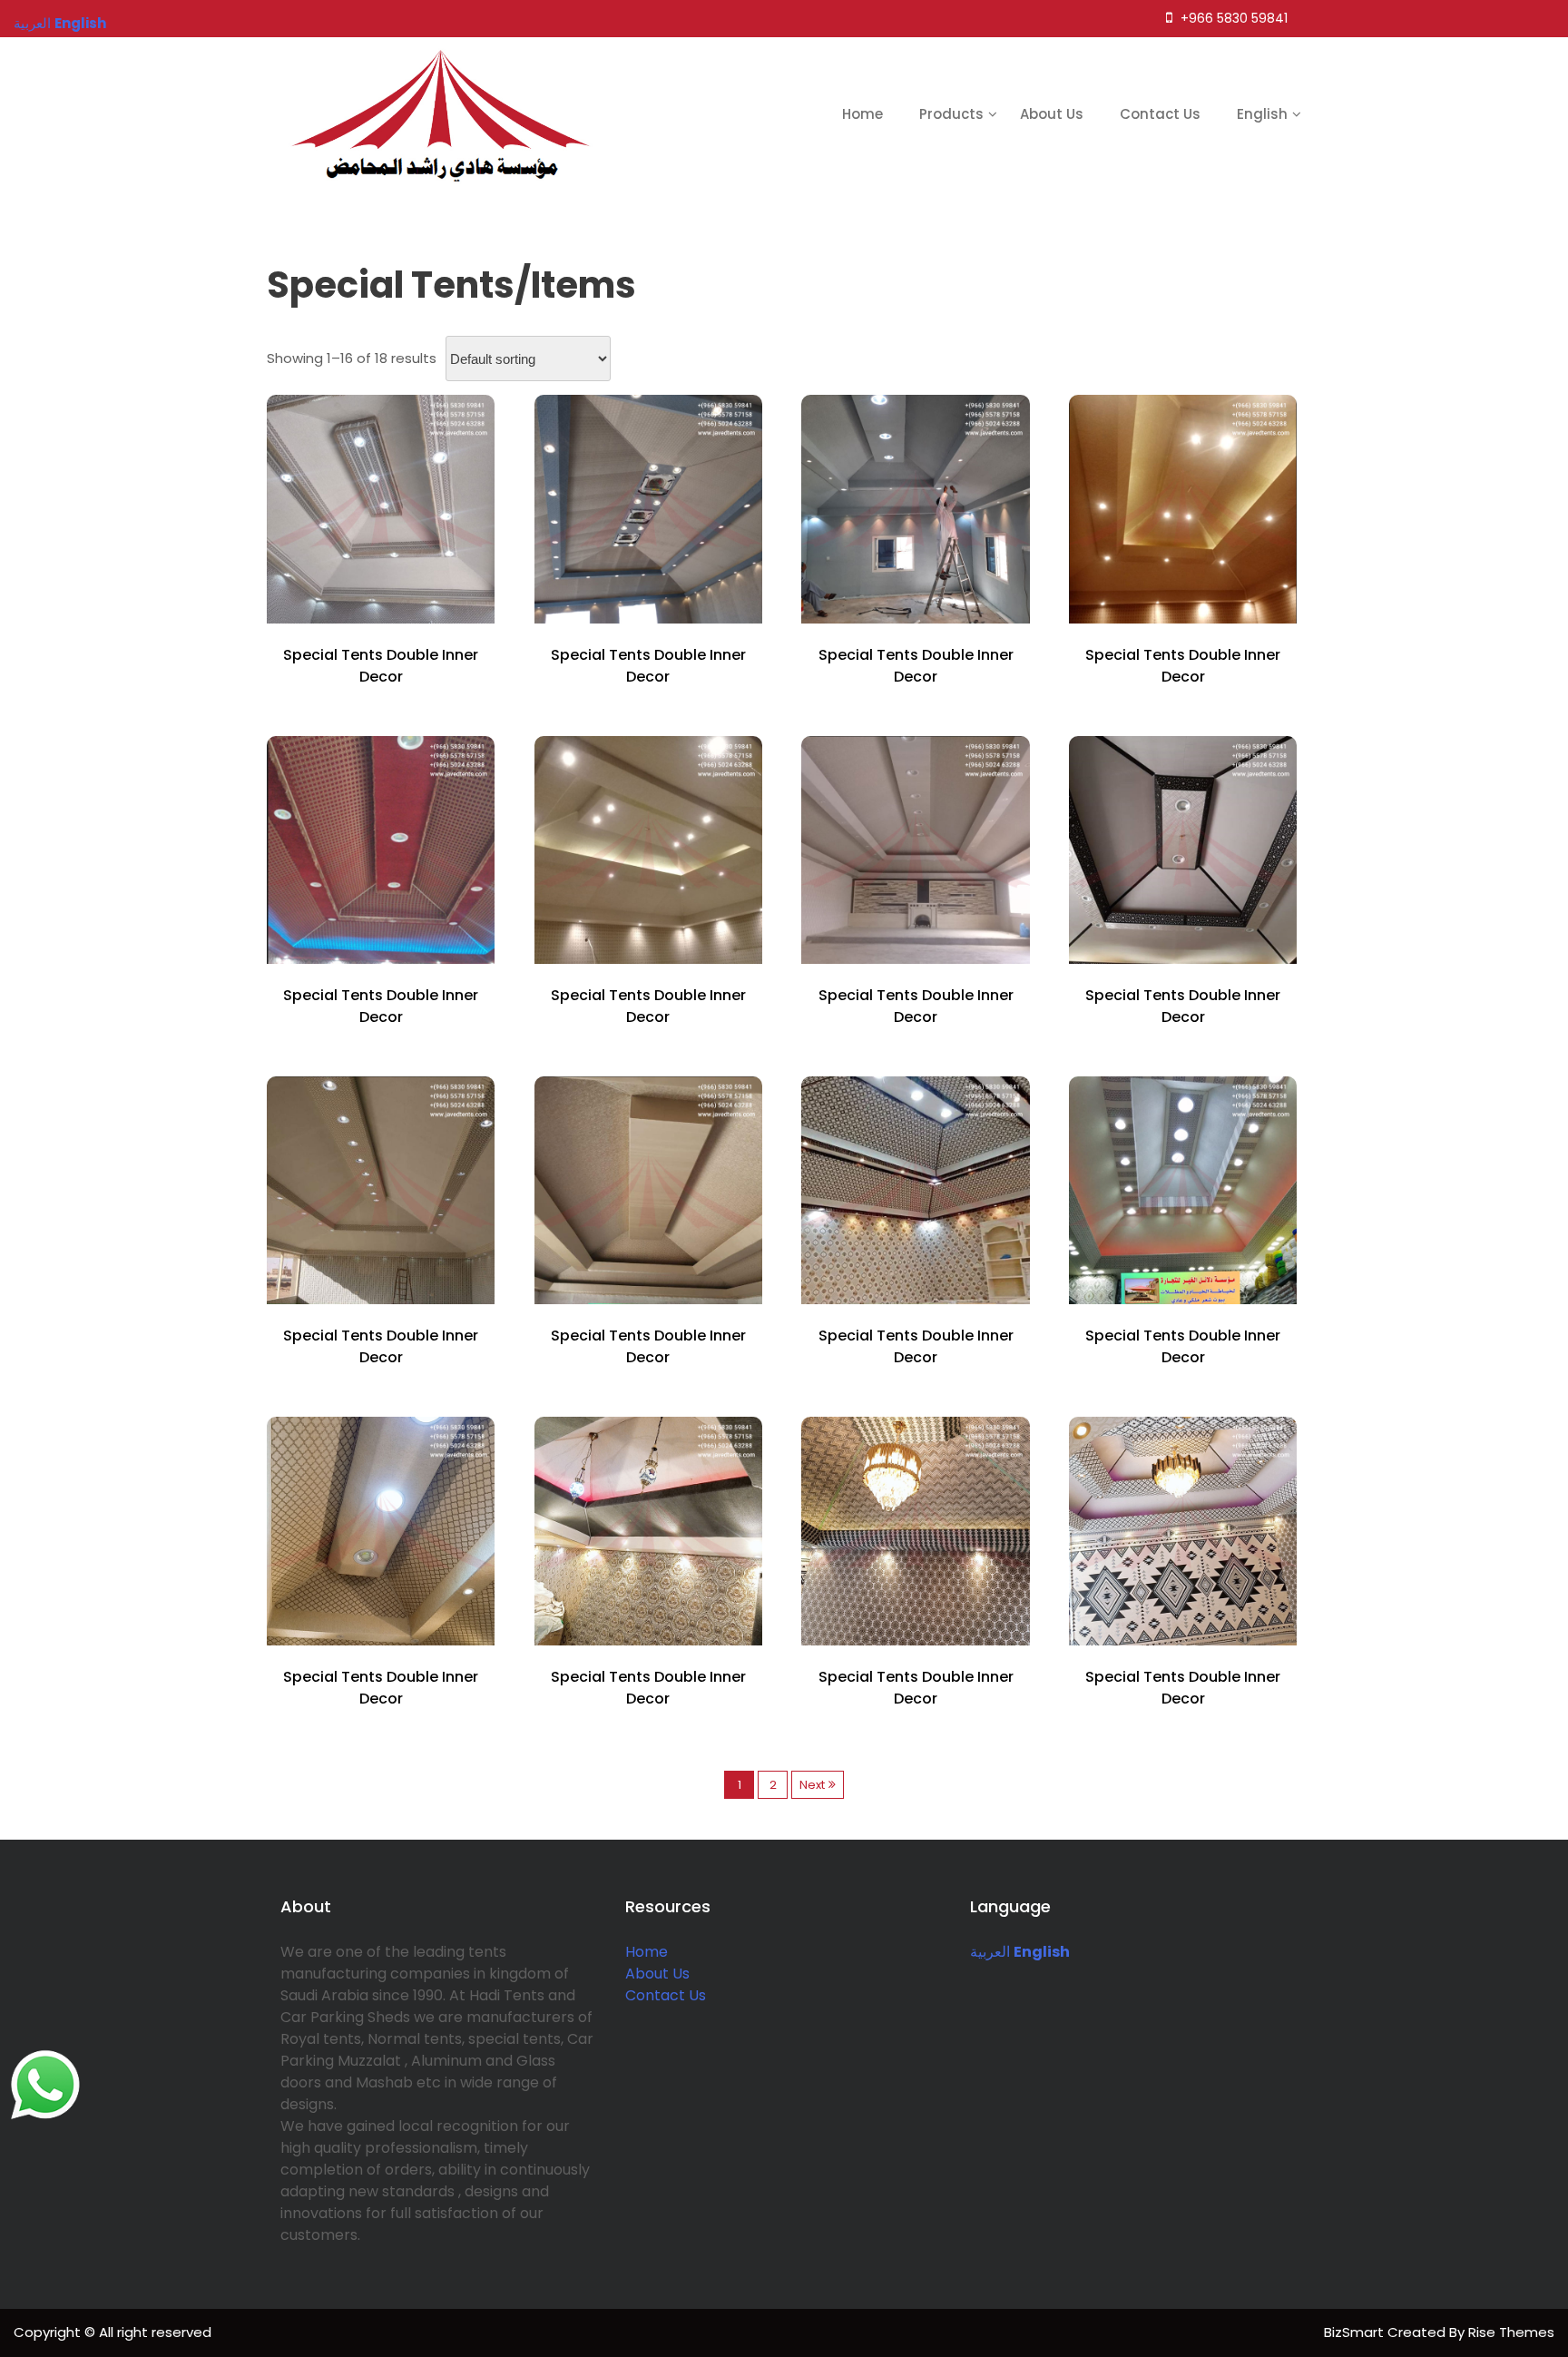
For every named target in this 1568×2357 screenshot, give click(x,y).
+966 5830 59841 (1232, 18)
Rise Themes (1511, 2332)
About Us (1052, 114)
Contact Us (1160, 114)
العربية (990, 1952)
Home (862, 114)
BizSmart (1356, 2332)
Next (812, 1785)
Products (951, 114)
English (1262, 114)
